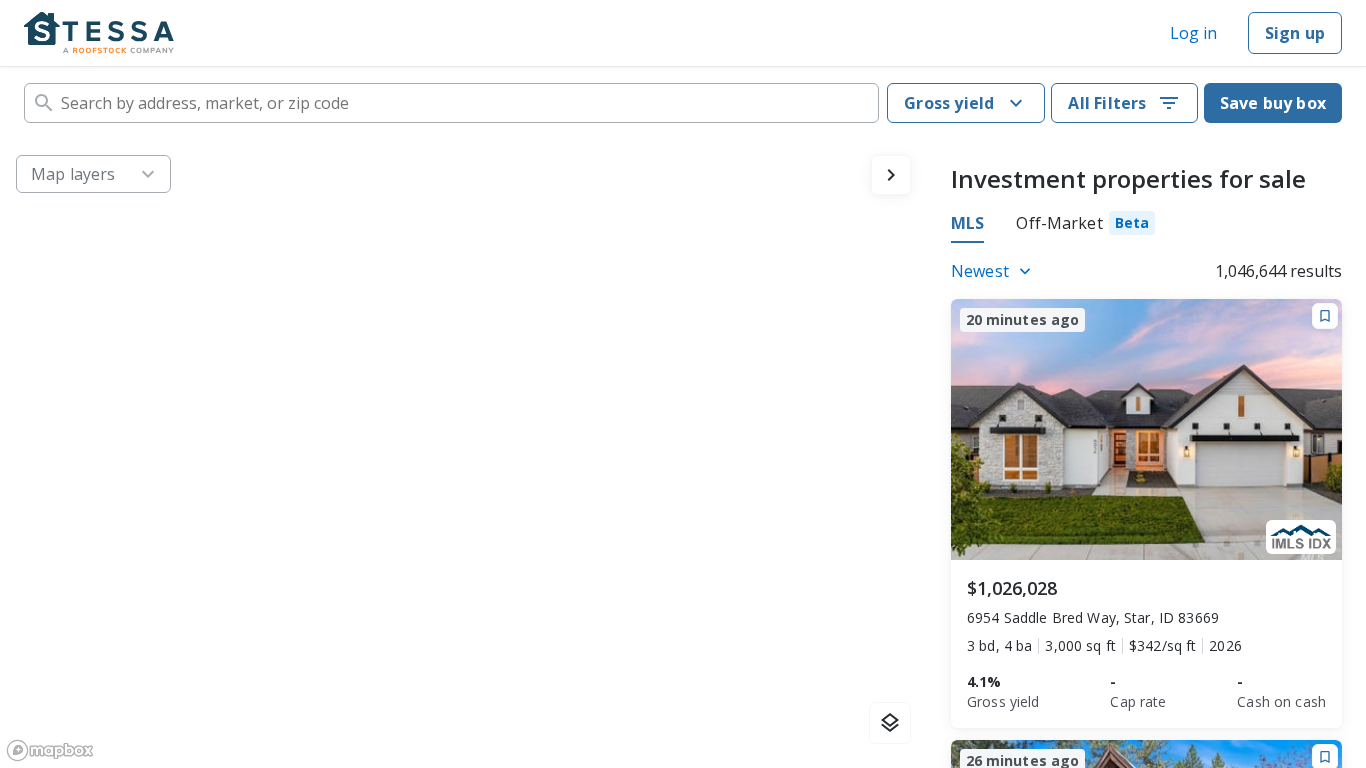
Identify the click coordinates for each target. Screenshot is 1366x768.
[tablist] (1053, 226)
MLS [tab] (967, 223)
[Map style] (890, 723)
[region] (463, 453)
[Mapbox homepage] (50, 750)
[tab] (1085, 226)
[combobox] (451, 103)
